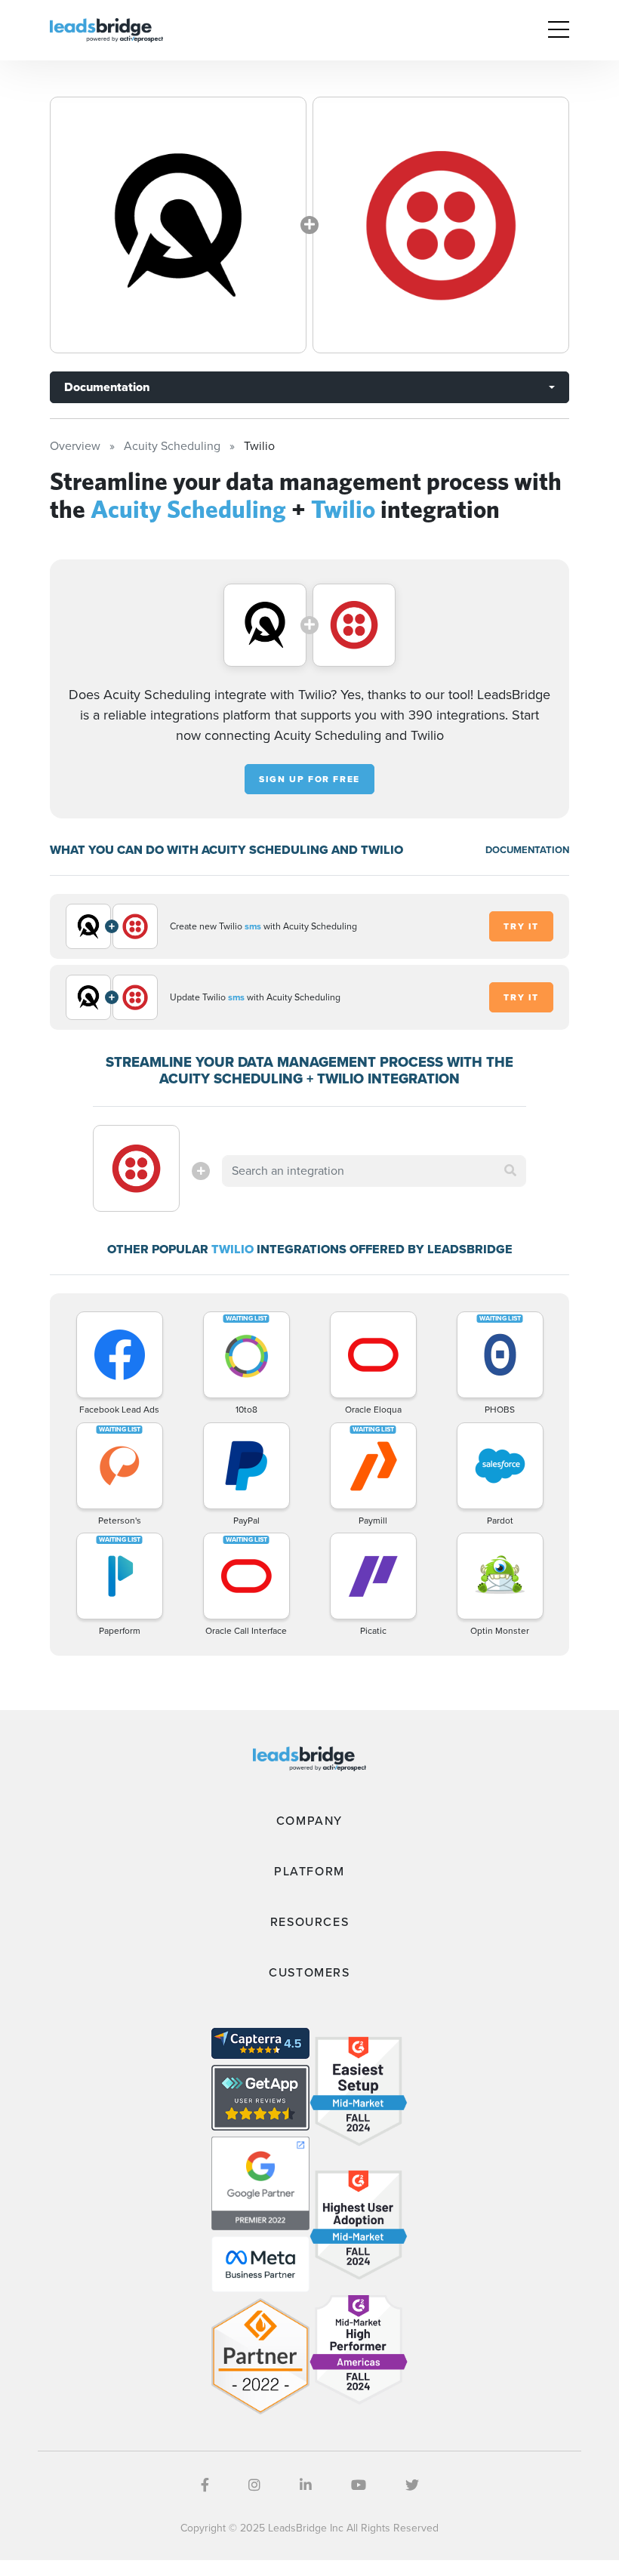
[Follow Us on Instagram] (254, 2485)
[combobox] (374, 1171)
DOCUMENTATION (527, 850)
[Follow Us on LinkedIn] (306, 2485)
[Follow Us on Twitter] (412, 2485)
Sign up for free (309, 779)
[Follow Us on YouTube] (359, 2485)
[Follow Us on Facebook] (205, 2485)
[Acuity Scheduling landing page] (178, 225)
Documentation (107, 387)
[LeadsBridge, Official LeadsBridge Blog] (106, 29)
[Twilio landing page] (441, 225)
